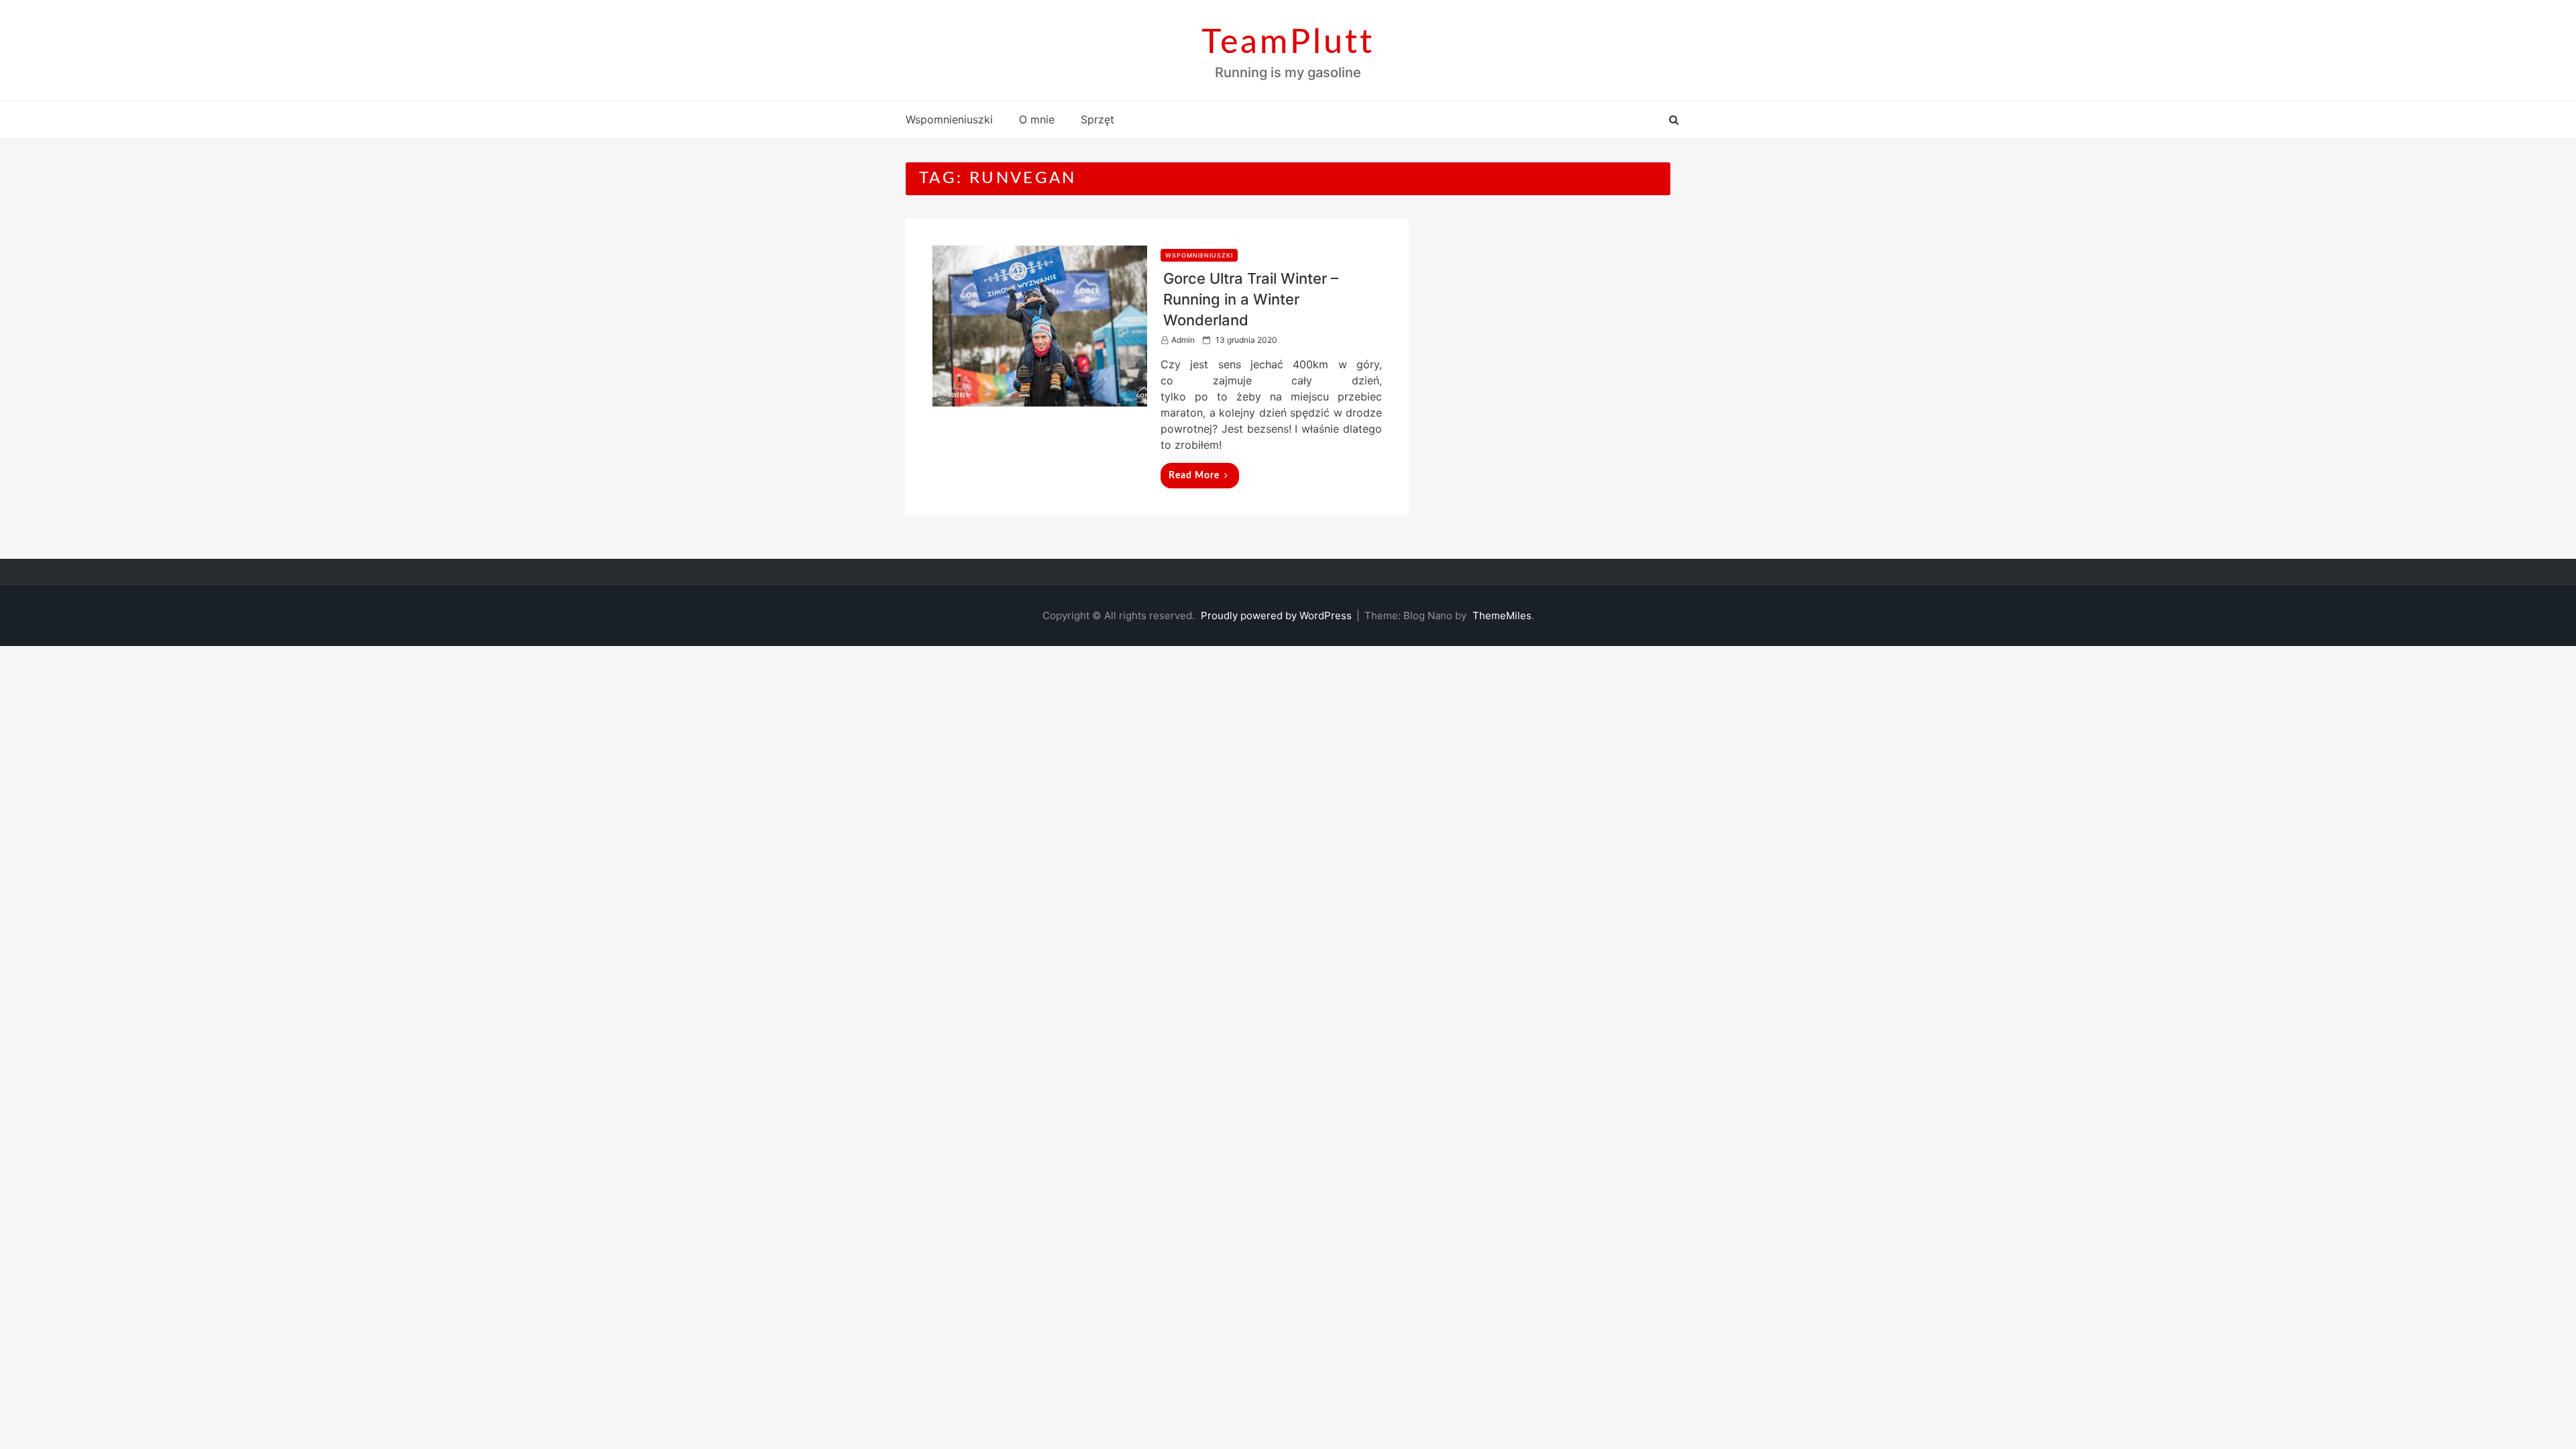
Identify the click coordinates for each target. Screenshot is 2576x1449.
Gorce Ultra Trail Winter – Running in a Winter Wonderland (1251, 299)
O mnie (1037, 119)
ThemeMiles (1502, 615)
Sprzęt (1097, 119)
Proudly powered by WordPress (1278, 615)
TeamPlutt (1288, 43)
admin (1183, 340)
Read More (1194, 476)
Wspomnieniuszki (949, 119)
